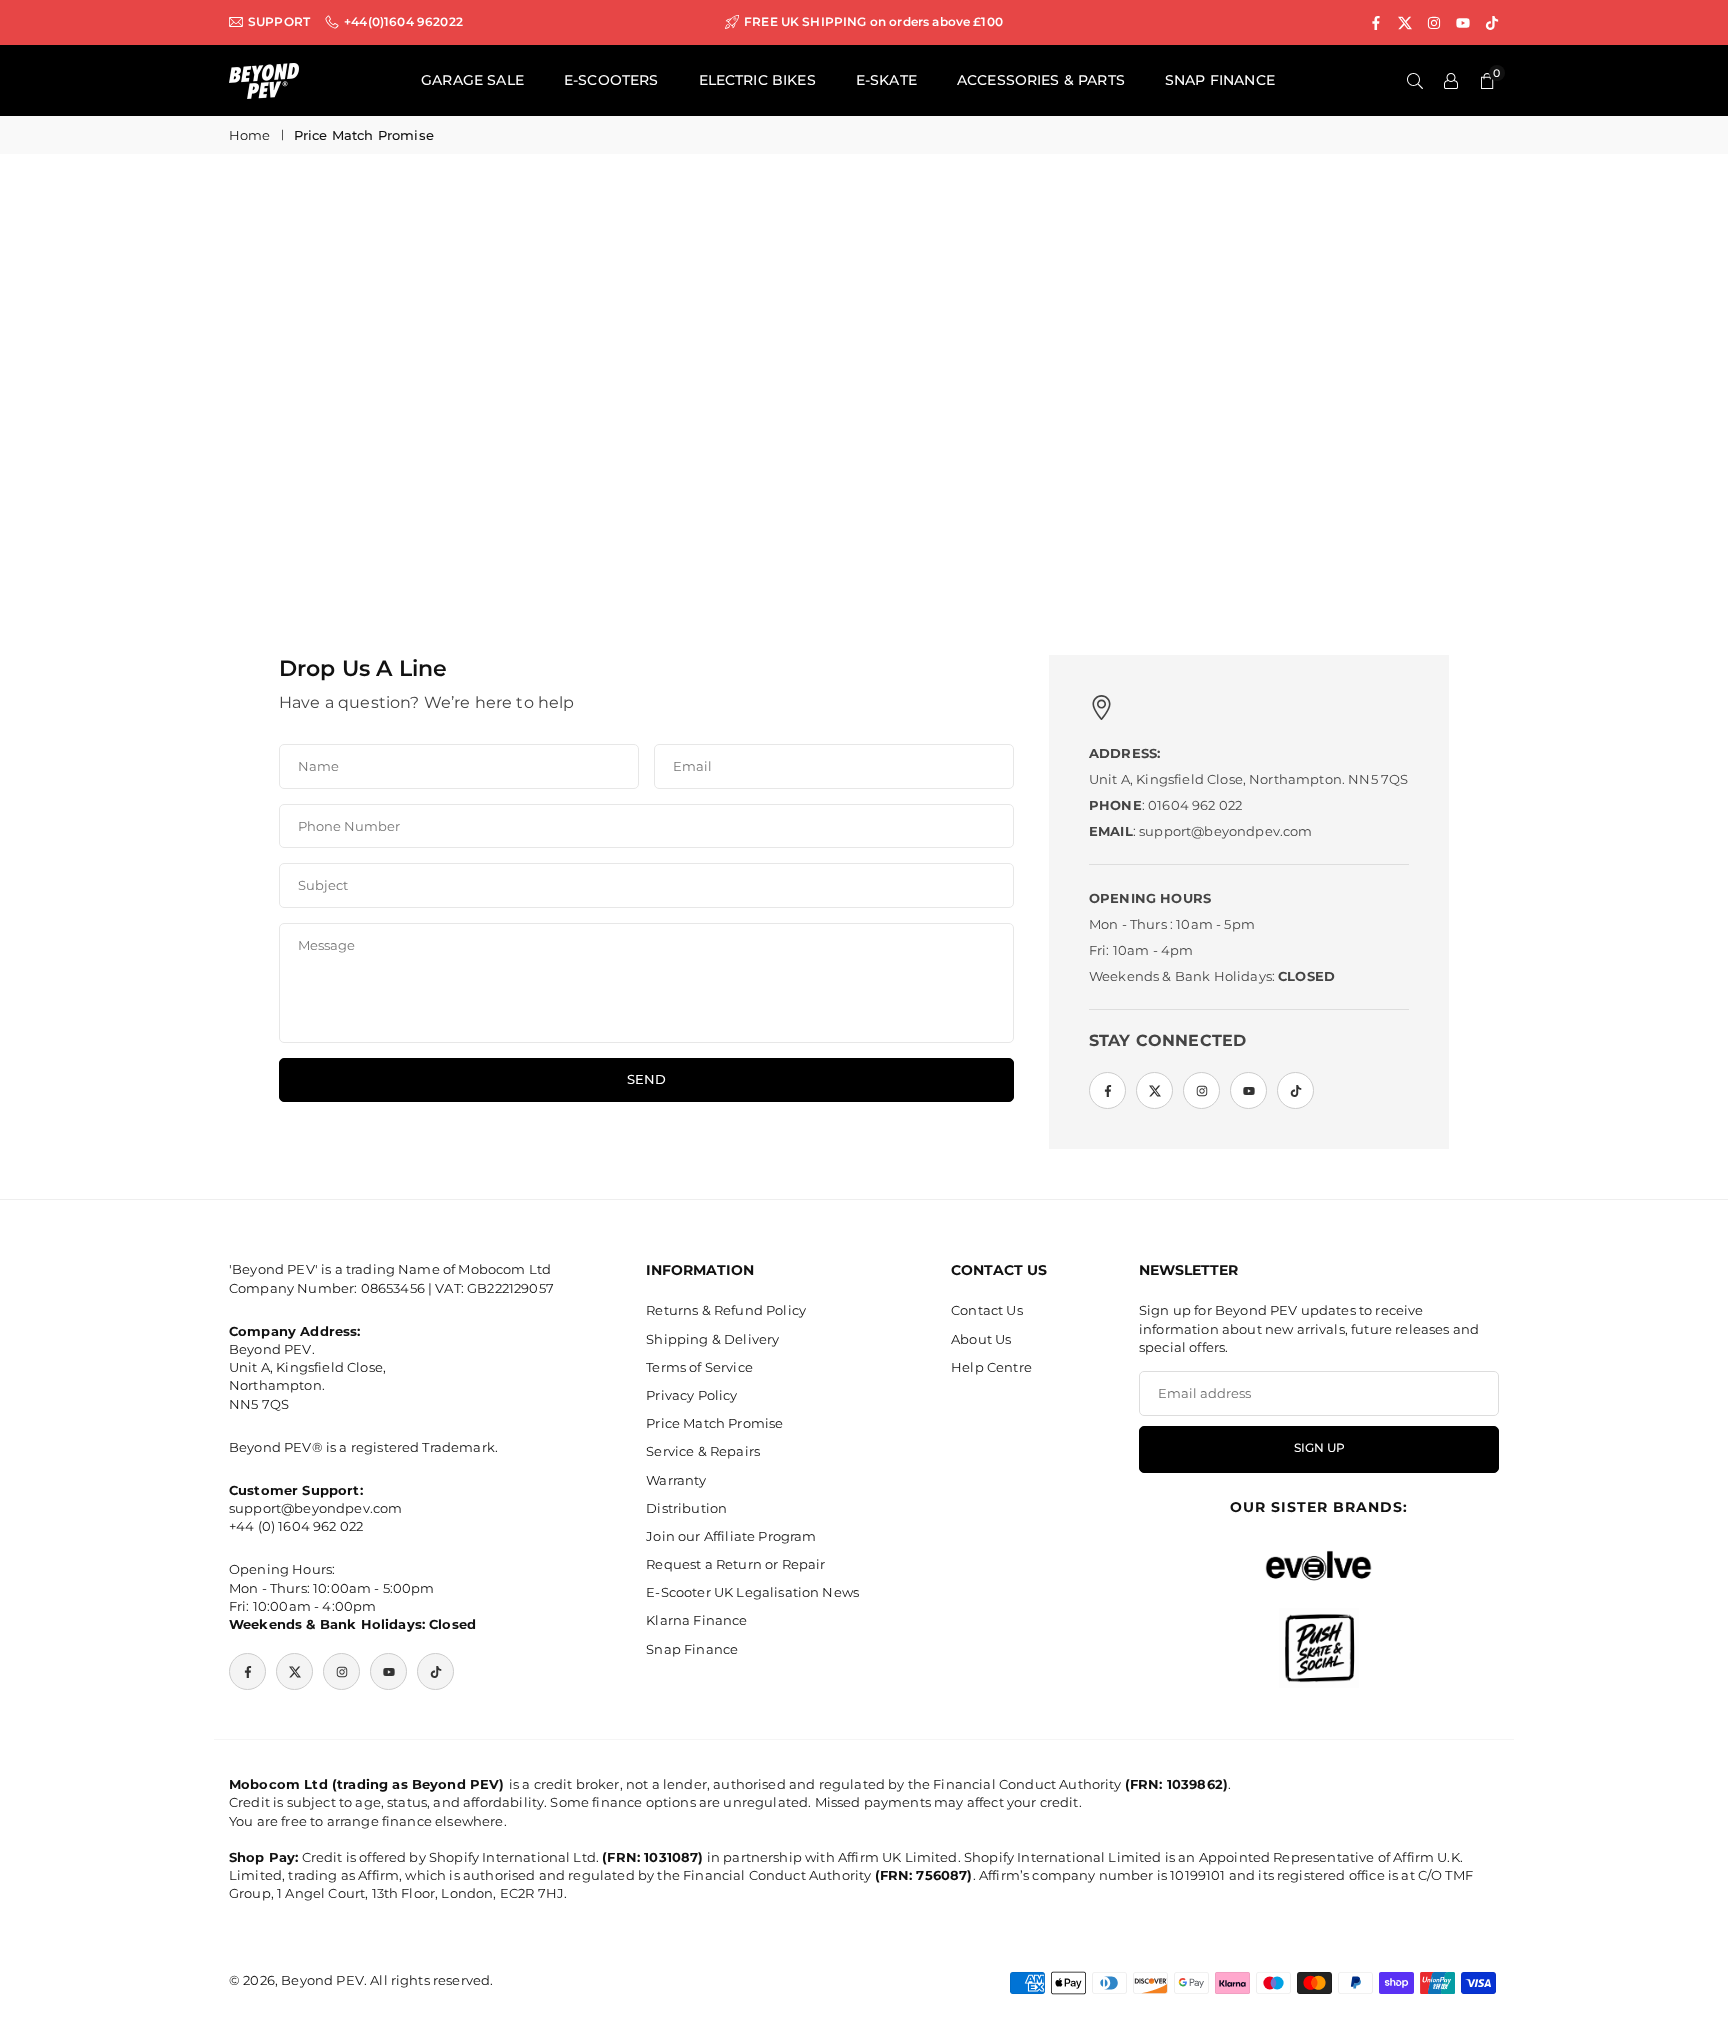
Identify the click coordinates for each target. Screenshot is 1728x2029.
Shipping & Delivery (712, 1339)
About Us (981, 1339)
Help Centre (991, 1367)
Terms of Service (699, 1367)
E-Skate (886, 80)
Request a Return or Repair (735, 1564)
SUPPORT (279, 22)
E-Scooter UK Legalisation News (752, 1592)
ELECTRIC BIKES (757, 80)
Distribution (686, 1508)
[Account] (1451, 81)
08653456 (393, 1288)
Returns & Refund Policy (726, 1310)
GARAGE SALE (472, 80)
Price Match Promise (714, 1423)
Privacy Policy (691, 1395)
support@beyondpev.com (315, 1508)
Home (250, 135)
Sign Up (1319, 1448)
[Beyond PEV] (264, 79)
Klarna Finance (696, 1620)
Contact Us (987, 1310)
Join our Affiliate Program (731, 1536)
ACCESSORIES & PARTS (1041, 80)
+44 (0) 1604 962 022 (296, 1526)
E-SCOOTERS (611, 80)
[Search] (1415, 81)
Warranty (676, 1480)
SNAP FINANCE (1220, 80)
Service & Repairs (703, 1451)
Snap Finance (692, 1649)
